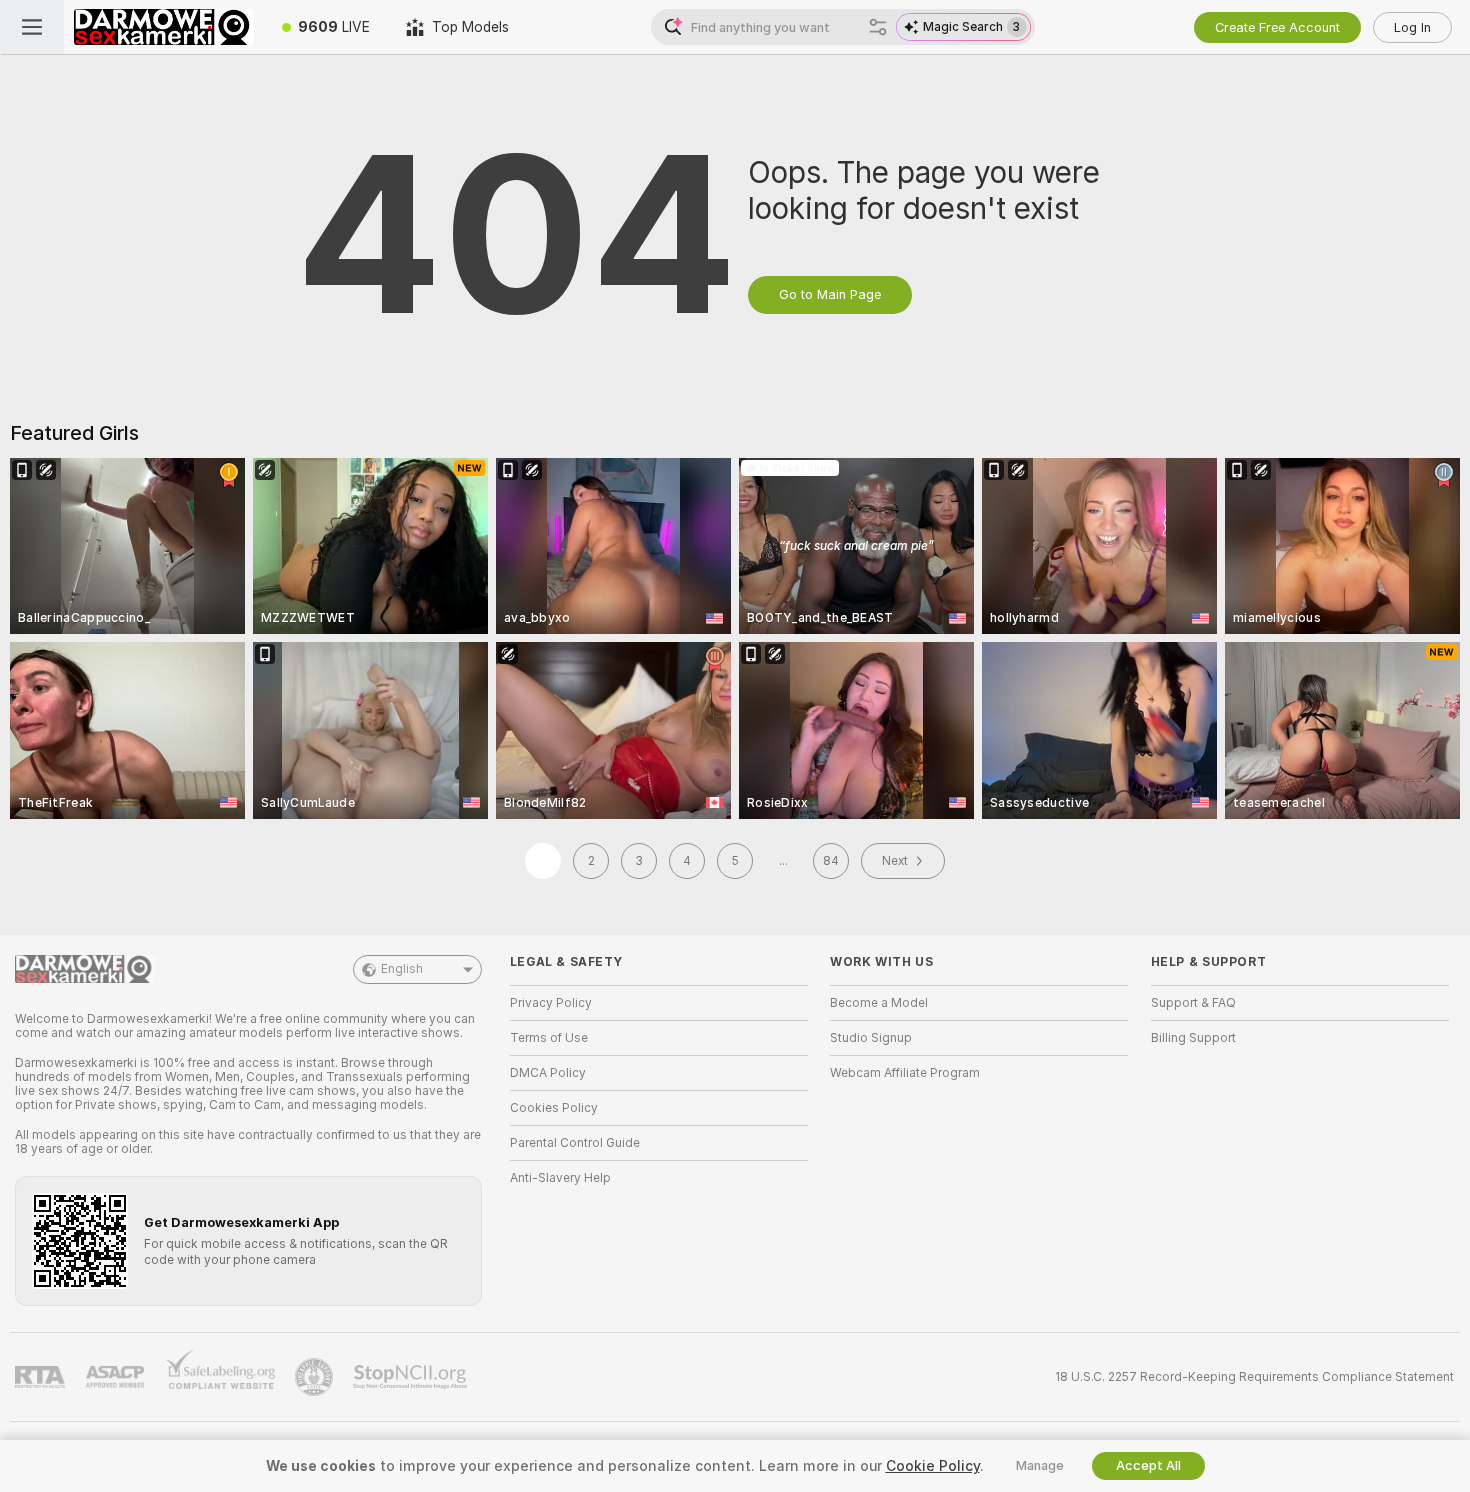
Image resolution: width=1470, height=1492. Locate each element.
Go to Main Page (830, 294)
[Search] (878, 27)
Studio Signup (871, 1038)
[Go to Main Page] (164, 27)
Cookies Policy (554, 1108)
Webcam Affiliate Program (905, 1073)
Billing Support (1193, 1038)
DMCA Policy (548, 1073)
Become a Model (879, 1003)
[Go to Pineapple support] (316, 1377)
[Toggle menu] (32, 27)
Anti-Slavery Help (560, 1178)
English (402, 969)
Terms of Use (549, 1038)
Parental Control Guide (575, 1143)
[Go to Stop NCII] (412, 1377)
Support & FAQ (1193, 1003)
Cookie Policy (933, 1466)
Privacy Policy (551, 1003)
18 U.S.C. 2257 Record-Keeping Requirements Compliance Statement (1254, 1377)
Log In (1412, 27)
